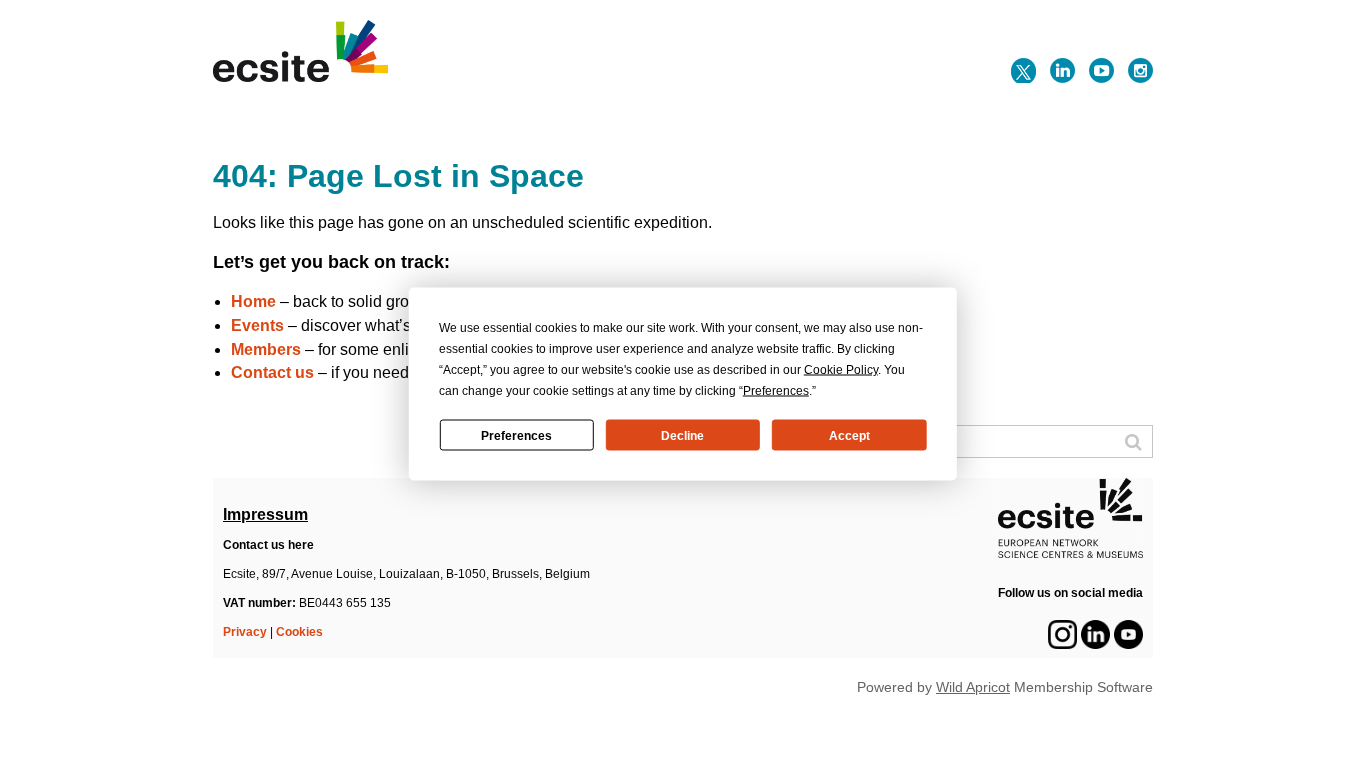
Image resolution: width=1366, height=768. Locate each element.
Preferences (516, 435)
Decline (682, 435)
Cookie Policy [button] (841, 370)
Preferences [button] (776, 391)
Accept (849, 435)
